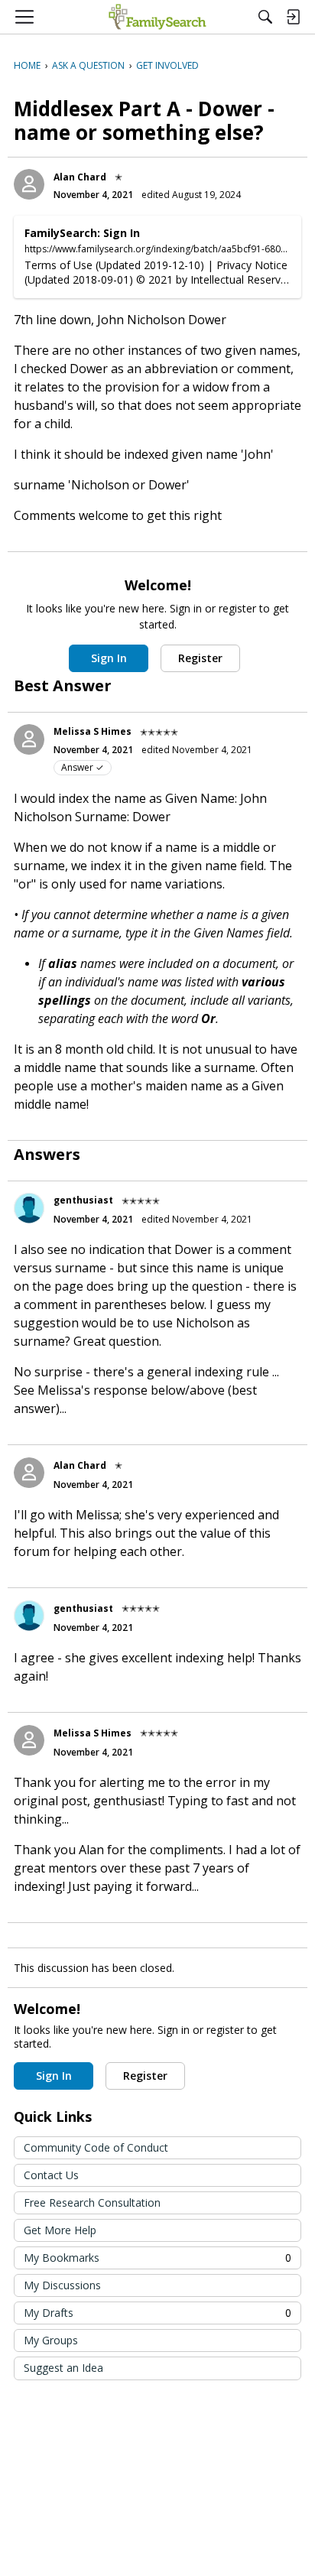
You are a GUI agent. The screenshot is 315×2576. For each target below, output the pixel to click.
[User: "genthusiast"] (29, 1208)
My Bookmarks (157, 2258)
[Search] (265, 17)
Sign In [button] (109, 658)
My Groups (51, 2340)
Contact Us (51, 2175)
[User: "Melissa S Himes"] (29, 739)
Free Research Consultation (92, 2202)
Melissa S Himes (93, 731)
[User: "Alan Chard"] (29, 184)
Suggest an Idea (63, 2368)
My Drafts (157, 2313)
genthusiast (83, 1200)
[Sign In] (293, 17)
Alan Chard (80, 177)
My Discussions (62, 2285)
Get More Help (60, 2230)
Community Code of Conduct (96, 2147)
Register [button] (200, 658)
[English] (157, 17)
